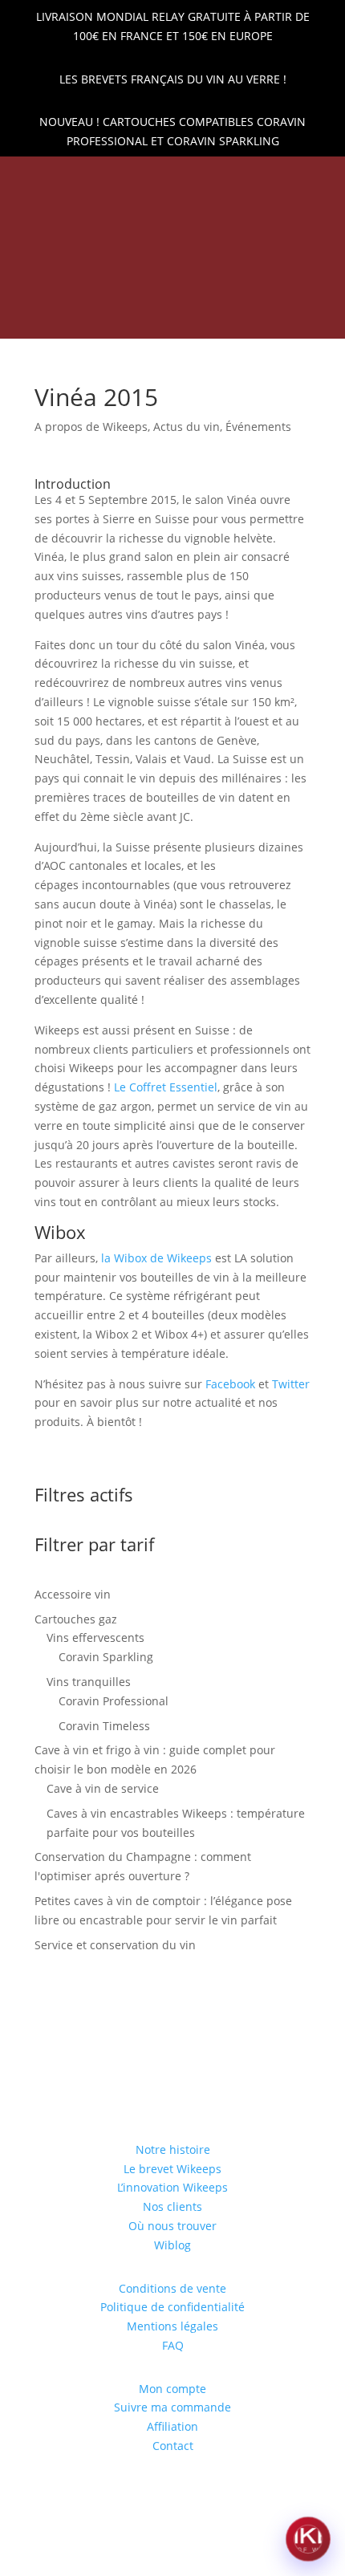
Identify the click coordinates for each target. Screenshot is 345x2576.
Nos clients (172, 2206)
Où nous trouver (172, 2226)
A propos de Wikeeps (91, 427)
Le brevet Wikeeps (172, 2169)
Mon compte (172, 2389)
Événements (258, 427)
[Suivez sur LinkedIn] (132, 178)
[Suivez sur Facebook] (159, 178)
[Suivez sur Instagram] (186, 178)
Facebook (230, 1384)
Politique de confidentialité (172, 2307)
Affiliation (172, 2426)
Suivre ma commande (172, 2407)
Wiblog (172, 2245)
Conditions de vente (172, 2288)
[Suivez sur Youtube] (213, 178)
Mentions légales (172, 2326)
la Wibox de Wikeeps (156, 1258)
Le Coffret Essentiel (166, 1087)
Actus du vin (187, 427)
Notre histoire (173, 2149)
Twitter (291, 1384)
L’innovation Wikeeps (172, 2187)
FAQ (173, 2345)
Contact (173, 2446)
